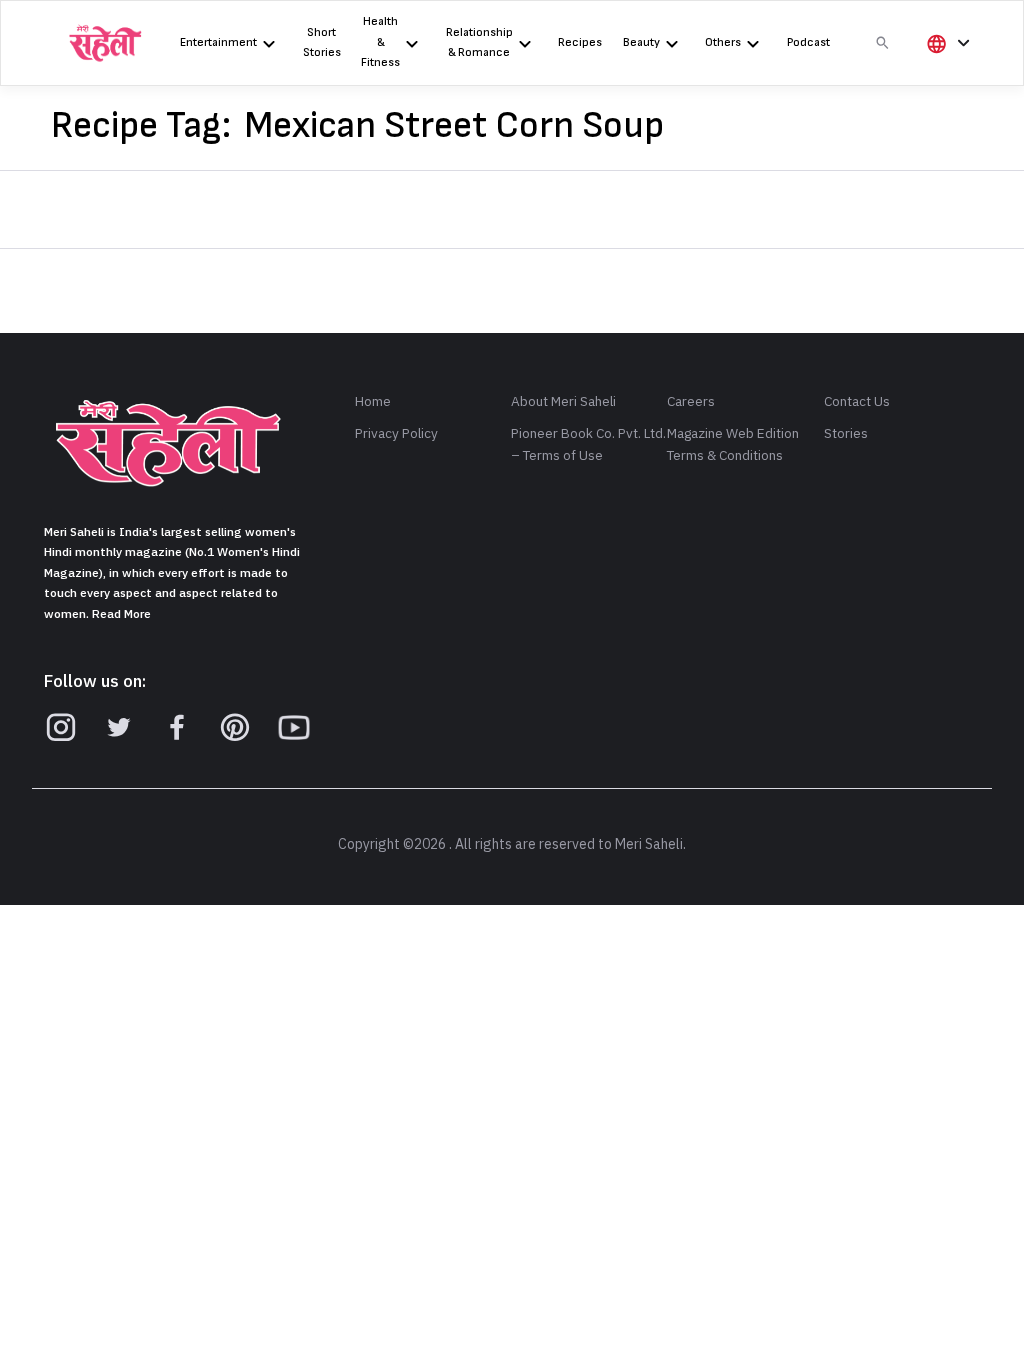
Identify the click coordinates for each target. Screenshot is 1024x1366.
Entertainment (218, 42)
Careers (691, 401)
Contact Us (857, 401)
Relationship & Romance (479, 42)
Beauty (641, 42)
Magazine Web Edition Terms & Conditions (733, 444)
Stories (846, 433)
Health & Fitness (380, 42)
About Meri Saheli (563, 401)
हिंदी (945, 76)
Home (373, 401)
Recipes (580, 42)
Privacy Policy (396, 433)
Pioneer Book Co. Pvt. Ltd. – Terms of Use (588, 444)
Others (723, 42)
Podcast (808, 42)
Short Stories (322, 42)
